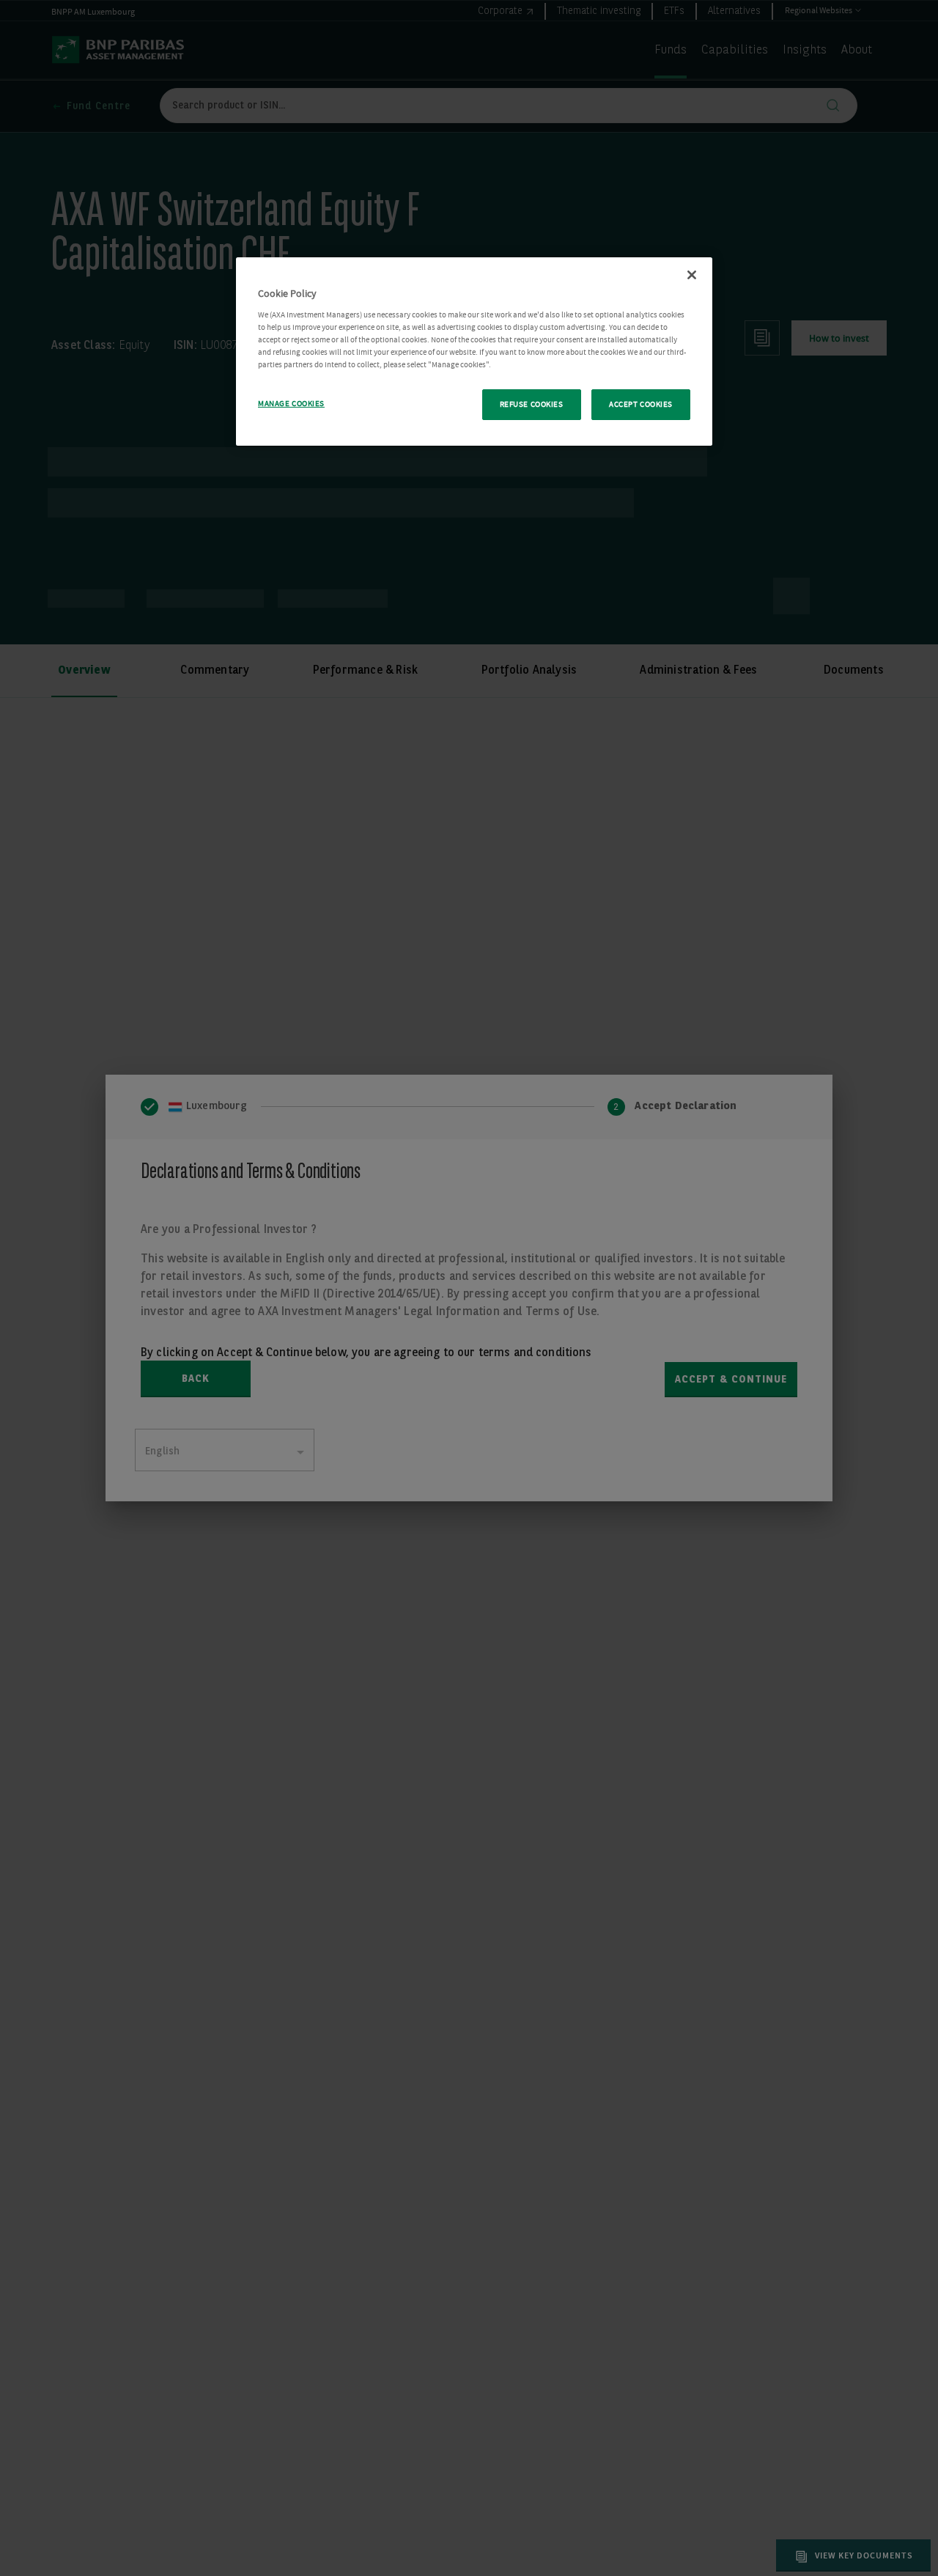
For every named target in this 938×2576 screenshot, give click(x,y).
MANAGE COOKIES (291, 404)
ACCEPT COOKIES (641, 404)
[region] (474, 352)
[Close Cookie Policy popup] (692, 275)
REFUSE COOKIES (532, 404)
